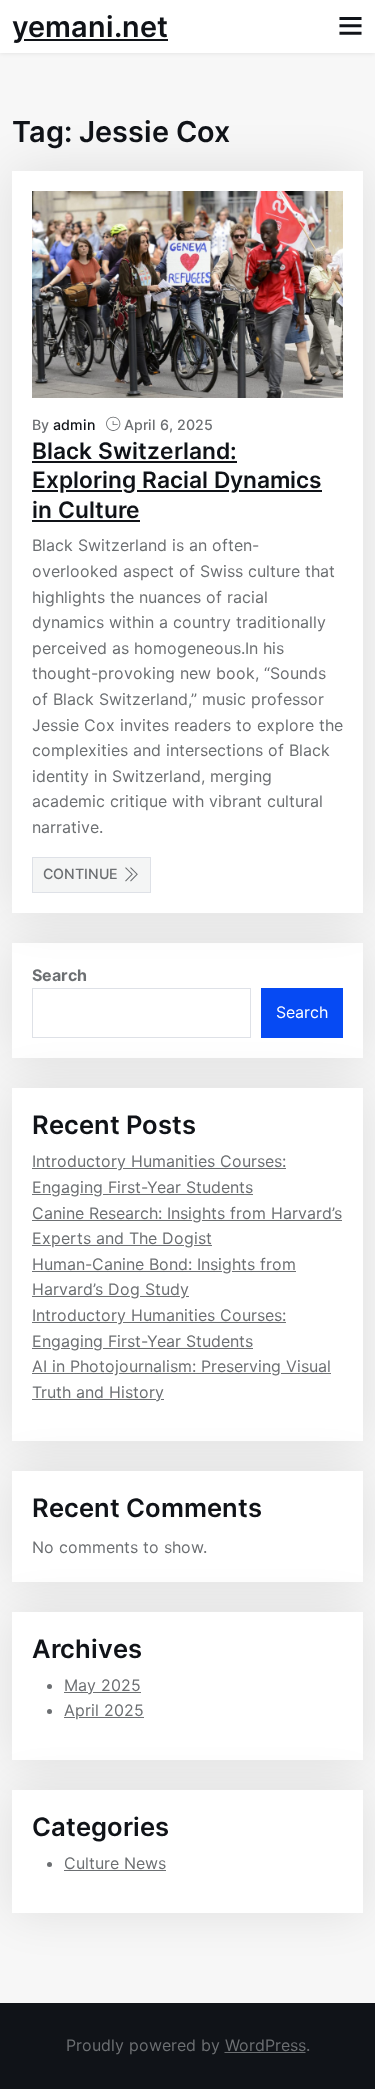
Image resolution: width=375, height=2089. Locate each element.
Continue (80, 873)
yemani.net (90, 26)
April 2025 (104, 1710)
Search (59, 975)
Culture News (115, 1863)
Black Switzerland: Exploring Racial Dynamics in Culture (177, 480)
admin (74, 424)
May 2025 (102, 1685)
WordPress (265, 2045)
